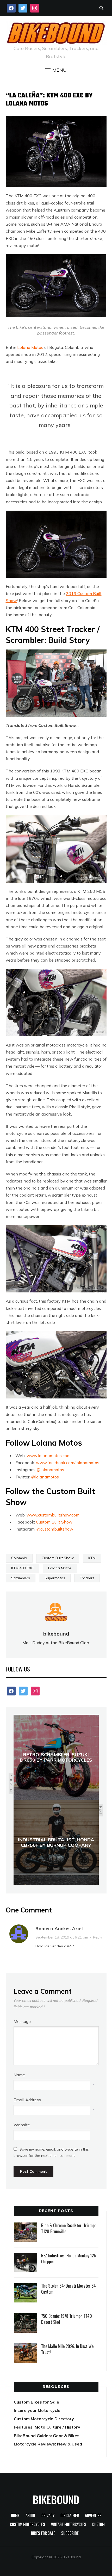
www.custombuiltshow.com (53, 1515)
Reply (98, 1937)
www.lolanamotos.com (49, 1456)
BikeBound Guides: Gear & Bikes (47, 2436)
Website (22, 2125)
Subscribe (70, 2534)
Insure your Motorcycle (37, 2410)
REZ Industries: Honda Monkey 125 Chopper (69, 2258)
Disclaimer (70, 2516)
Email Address (27, 2100)
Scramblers (21, 1578)
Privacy (48, 2516)
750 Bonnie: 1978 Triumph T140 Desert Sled (67, 2319)
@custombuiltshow (55, 1529)
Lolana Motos (30, 347)
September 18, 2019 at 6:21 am (62, 1937)
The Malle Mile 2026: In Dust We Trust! (67, 2349)
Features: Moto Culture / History (47, 2427)
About (30, 2516)
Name (19, 2075)
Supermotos (55, 1578)
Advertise (93, 2516)
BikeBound (56, 2499)
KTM (92, 1558)
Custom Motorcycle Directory (44, 2419)
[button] (56, 70)
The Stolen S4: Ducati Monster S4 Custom (69, 2289)
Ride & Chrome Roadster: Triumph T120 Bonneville (69, 2228)
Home (15, 2516)
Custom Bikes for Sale (36, 2402)
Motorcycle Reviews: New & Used (48, 2444)
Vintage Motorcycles (69, 2525)
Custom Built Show (54, 1522)
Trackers (87, 1578)
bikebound (56, 1634)
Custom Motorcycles (27, 2525)
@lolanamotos (50, 1470)
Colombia (19, 1558)
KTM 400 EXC (22, 1568)
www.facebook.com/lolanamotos (68, 1463)
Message (22, 2021)
